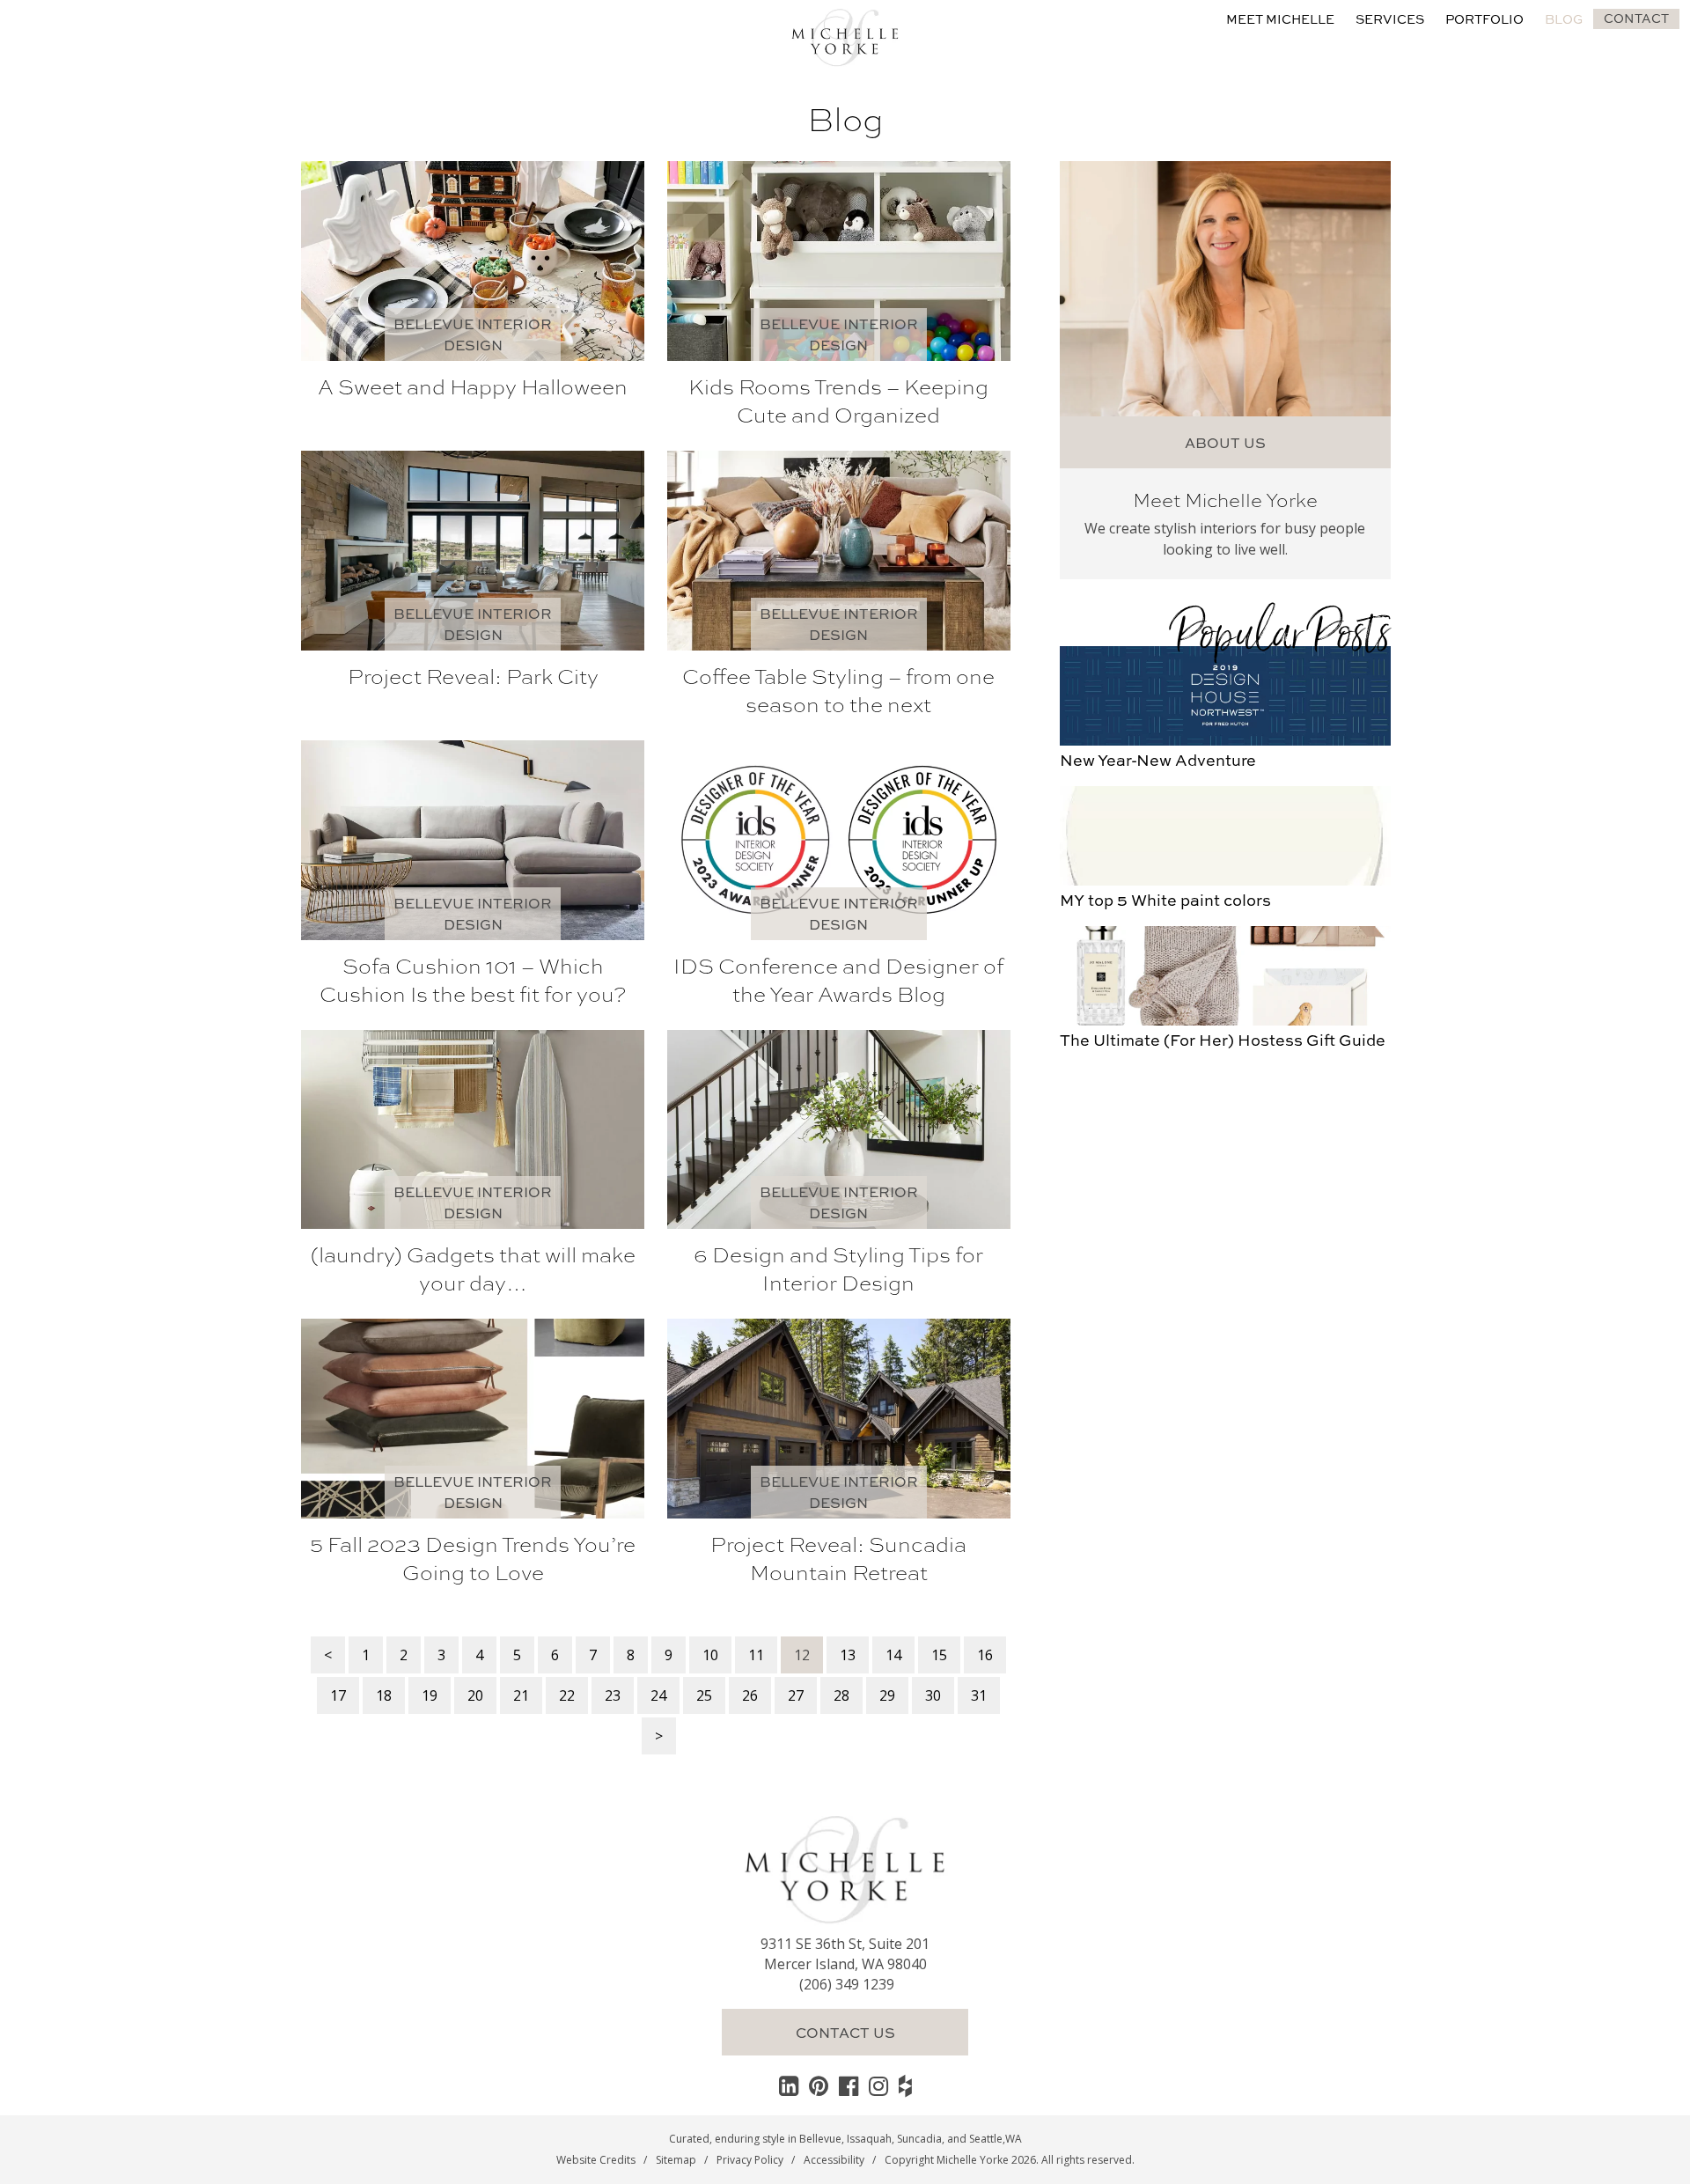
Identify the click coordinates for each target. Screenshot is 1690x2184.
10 (710, 1655)
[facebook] (849, 2085)
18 (384, 1695)
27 (796, 1695)
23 (613, 1695)
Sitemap (676, 2160)
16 (985, 1655)
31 (979, 1695)
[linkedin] (789, 2085)
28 (841, 1695)
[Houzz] (905, 2085)
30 (933, 1695)
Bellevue (820, 2139)
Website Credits (596, 2160)
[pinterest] (819, 2085)
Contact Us (845, 2032)
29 (887, 1695)
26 (750, 1695)
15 (939, 1655)
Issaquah (869, 2139)
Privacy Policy (750, 2160)
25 (704, 1695)
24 (658, 1695)
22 (567, 1695)
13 (848, 1655)
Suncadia (919, 2139)
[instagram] (878, 2085)
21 (521, 1695)
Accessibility (834, 2160)
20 (475, 1695)
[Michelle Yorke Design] (845, 35)
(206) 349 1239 (847, 1984)
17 (338, 1695)
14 (893, 1655)
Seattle (986, 2139)
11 (756, 1655)
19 (430, 1695)
